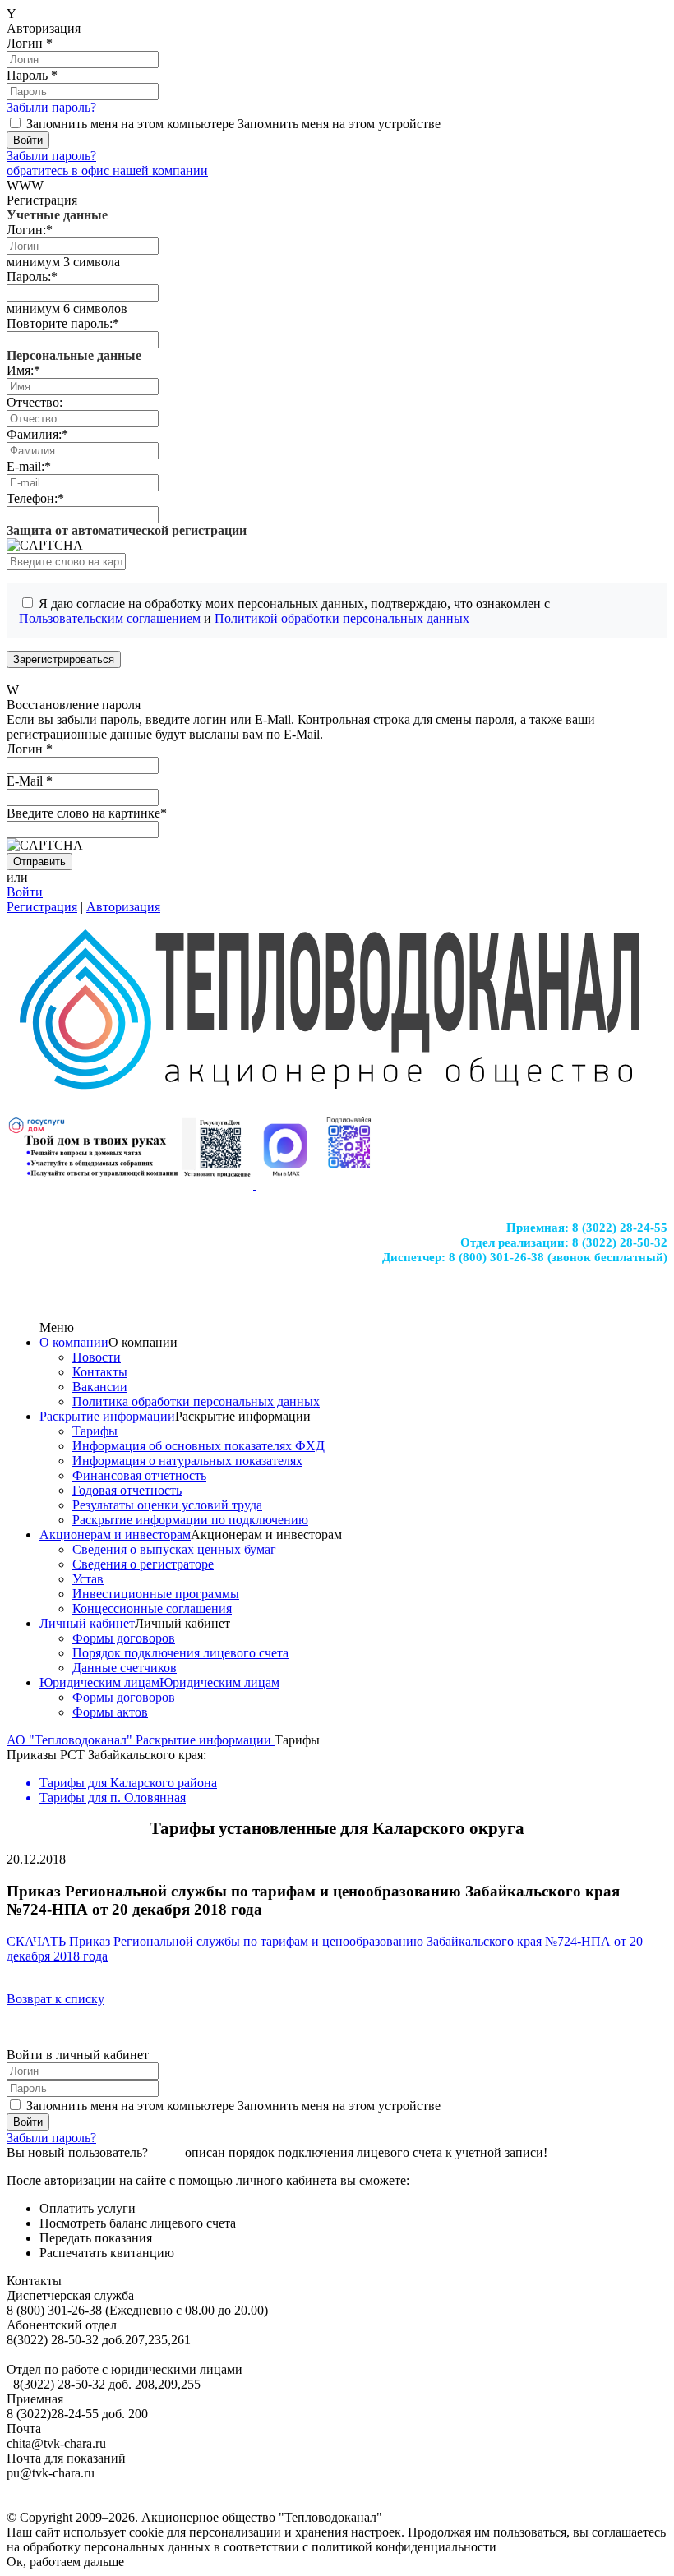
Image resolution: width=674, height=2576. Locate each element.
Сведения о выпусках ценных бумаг (174, 1549)
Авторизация (123, 907)
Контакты (100, 1372)
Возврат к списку (55, 1999)
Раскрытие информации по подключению (190, 1520)
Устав (88, 1579)
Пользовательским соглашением (110, 618)
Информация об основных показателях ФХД (199, 1446)
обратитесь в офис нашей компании (107, 171)
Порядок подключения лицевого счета (180, 1653)
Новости (97, 1357)
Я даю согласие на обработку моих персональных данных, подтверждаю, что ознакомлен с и (284, 611)
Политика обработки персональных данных (196, 1401)
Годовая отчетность (127, 1490)
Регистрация (42, 907)
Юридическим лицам (99, 1682)
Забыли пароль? (51, 107)
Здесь (166, 2152)
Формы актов (110, 1712)
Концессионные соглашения (152, 1608)
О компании (74, 1342)
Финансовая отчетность (139, 1475)
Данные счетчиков (125, 1668)
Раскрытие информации (107, 1416)
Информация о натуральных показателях (187, 1461)
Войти (25, 892)
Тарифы (95, 1431)
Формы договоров (124, 1638)
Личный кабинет (87, 1623)
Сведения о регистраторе (143, 1564)
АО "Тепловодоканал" (71, 1740)
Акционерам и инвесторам (115, 1535)
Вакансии (100, 1387)
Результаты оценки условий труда (167, 1505)
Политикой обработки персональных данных (342, 618)
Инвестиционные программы (156, 1594)
